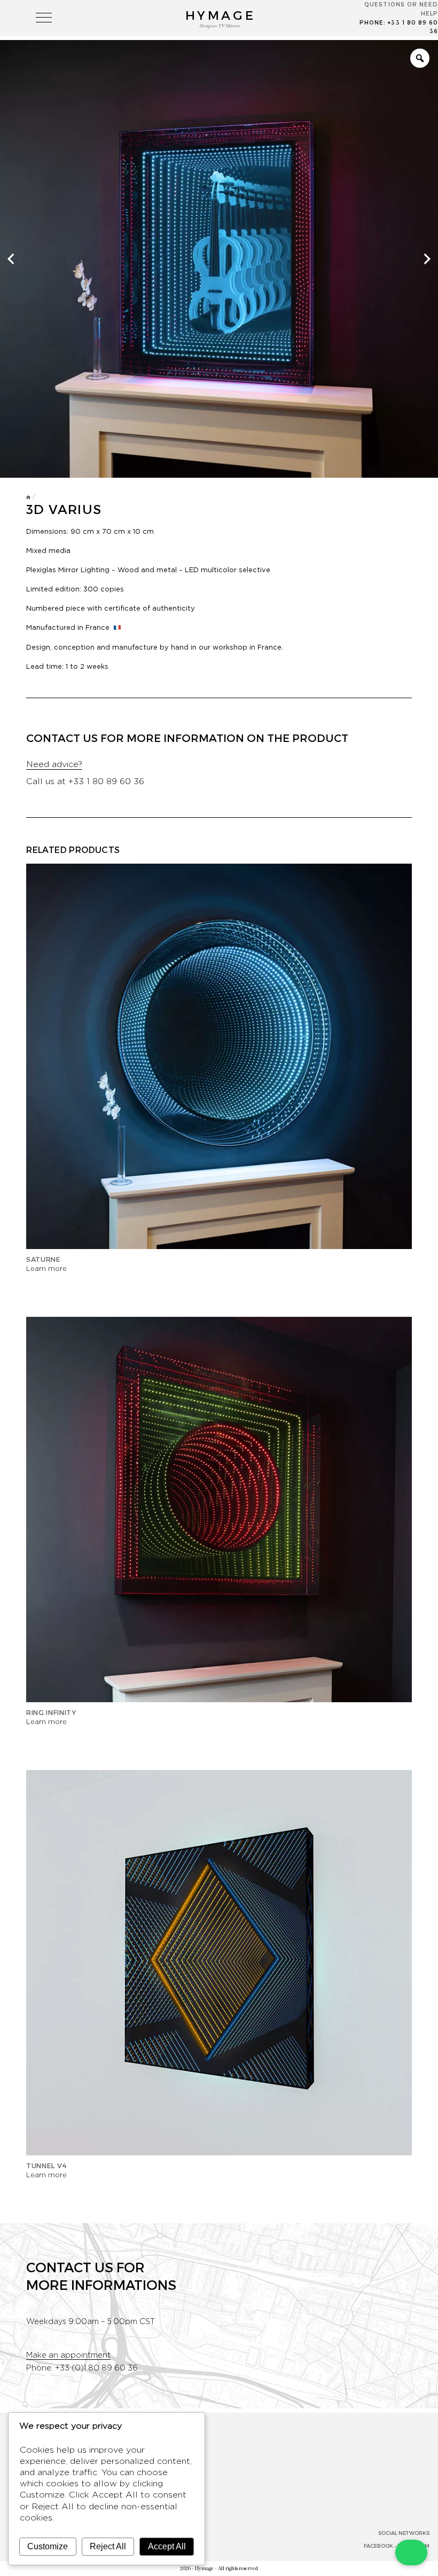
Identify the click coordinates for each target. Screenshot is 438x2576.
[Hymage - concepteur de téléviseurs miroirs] (28, 497)
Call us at (85, 781)
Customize (48, 2546)
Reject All (108, 2546)
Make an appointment (68, 2355)
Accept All (167, 2546)
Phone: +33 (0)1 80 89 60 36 (82, 2368)
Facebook (378, 2546)
